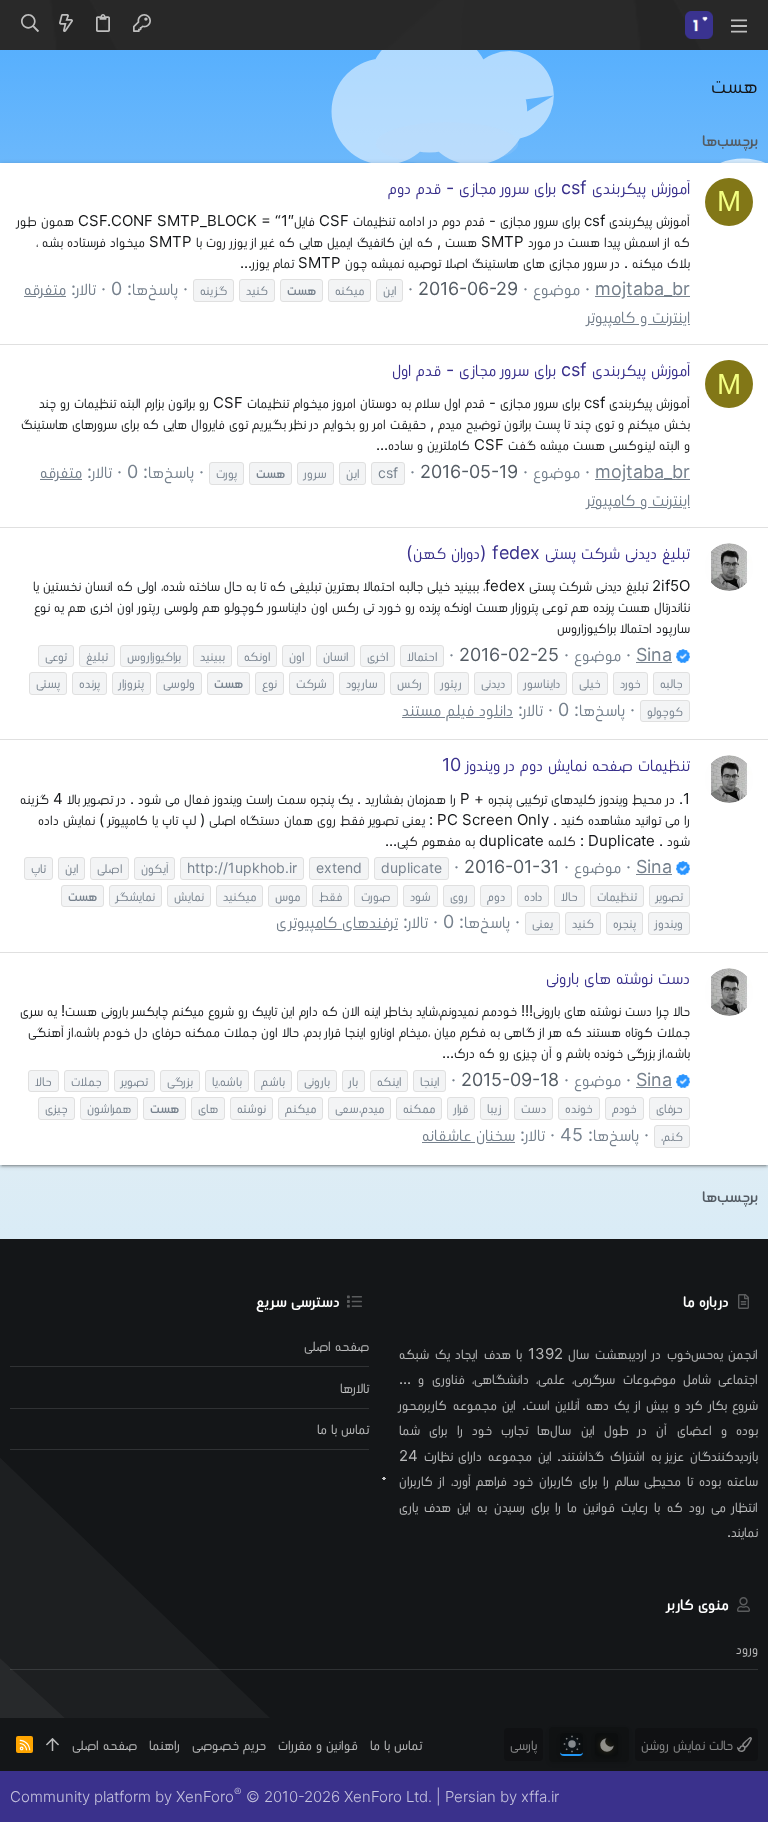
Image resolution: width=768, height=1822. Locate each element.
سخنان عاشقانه (468, 1134)
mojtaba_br (642, 288)
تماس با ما (343, 1428)
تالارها (354, 1387)
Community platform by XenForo (221, 1796)
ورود (747, 1648)
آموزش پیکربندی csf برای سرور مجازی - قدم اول (541, 369)
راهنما (164, 1744)
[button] (738, 25)
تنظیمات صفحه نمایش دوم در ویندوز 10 (566, 764)
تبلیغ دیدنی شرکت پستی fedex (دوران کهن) (548, 552)
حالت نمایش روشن (689, 1744)
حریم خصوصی (229, 1744)
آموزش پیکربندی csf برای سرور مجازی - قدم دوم (539, 187)
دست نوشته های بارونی (618, 977)
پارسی (523, 1744)
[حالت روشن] (571, 1744)
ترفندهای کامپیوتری (337, 921)
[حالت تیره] (606, 1744)
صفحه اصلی (336, 1345)
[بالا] (52, 1744)
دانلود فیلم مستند (457, 709)
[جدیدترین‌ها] (66, 25)
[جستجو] (29, 25)
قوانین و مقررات (318, 1744)
